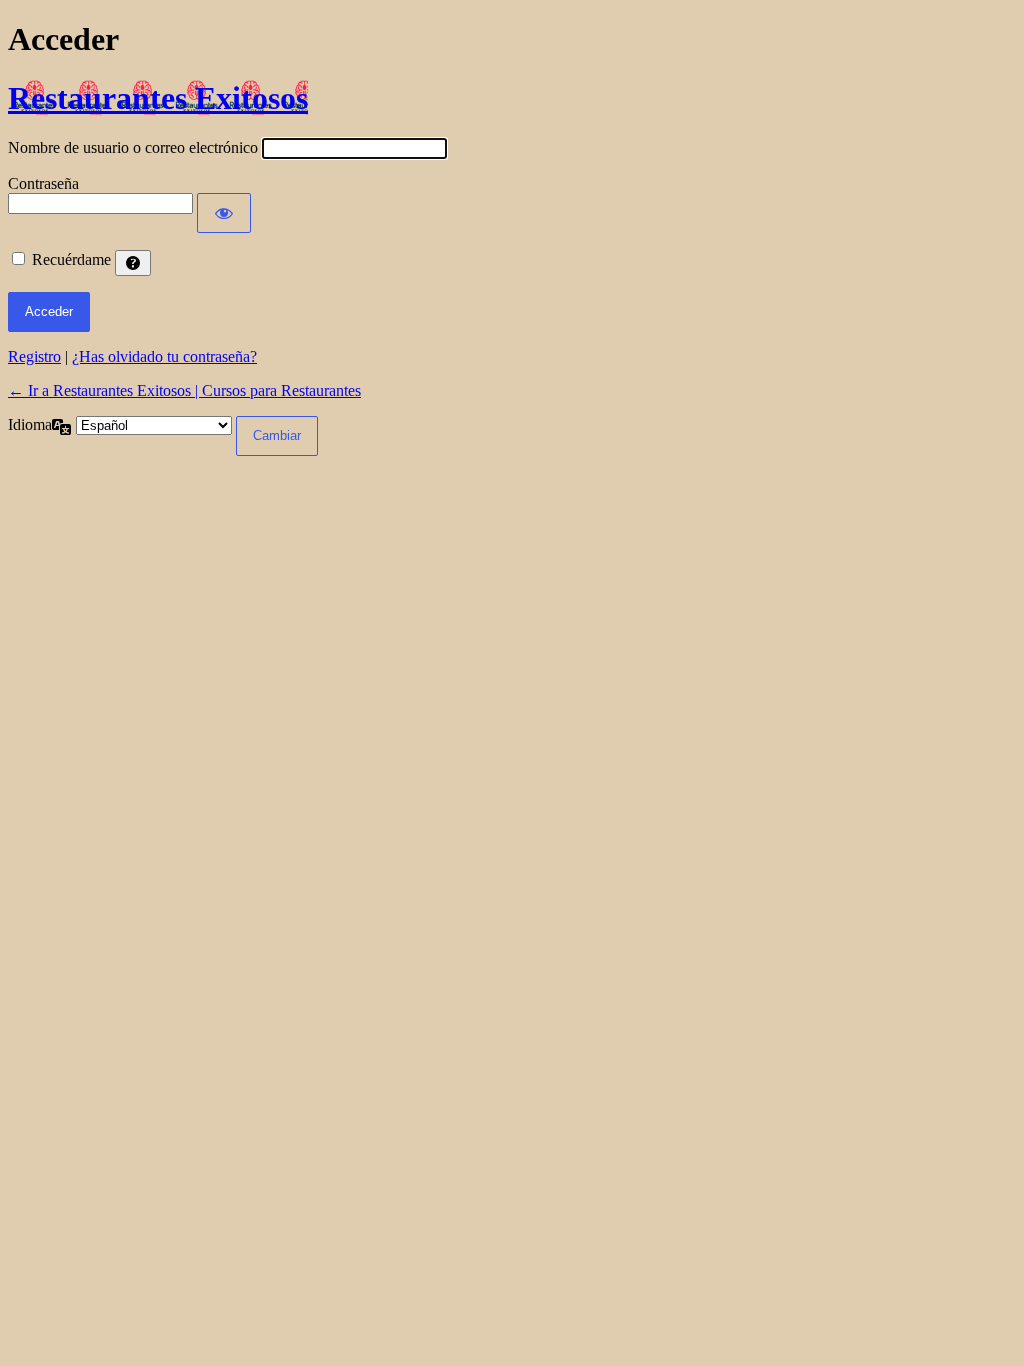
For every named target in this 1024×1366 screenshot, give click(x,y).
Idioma (30, 424)
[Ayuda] (133, 263)
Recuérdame (71, 259)
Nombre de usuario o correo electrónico (133, 147)
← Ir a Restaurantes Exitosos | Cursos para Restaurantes (184, 390)
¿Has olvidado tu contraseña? (164, 356)
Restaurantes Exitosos (158, 98)
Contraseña (43, 183)
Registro (34, 356)
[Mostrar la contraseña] (224, 213)
